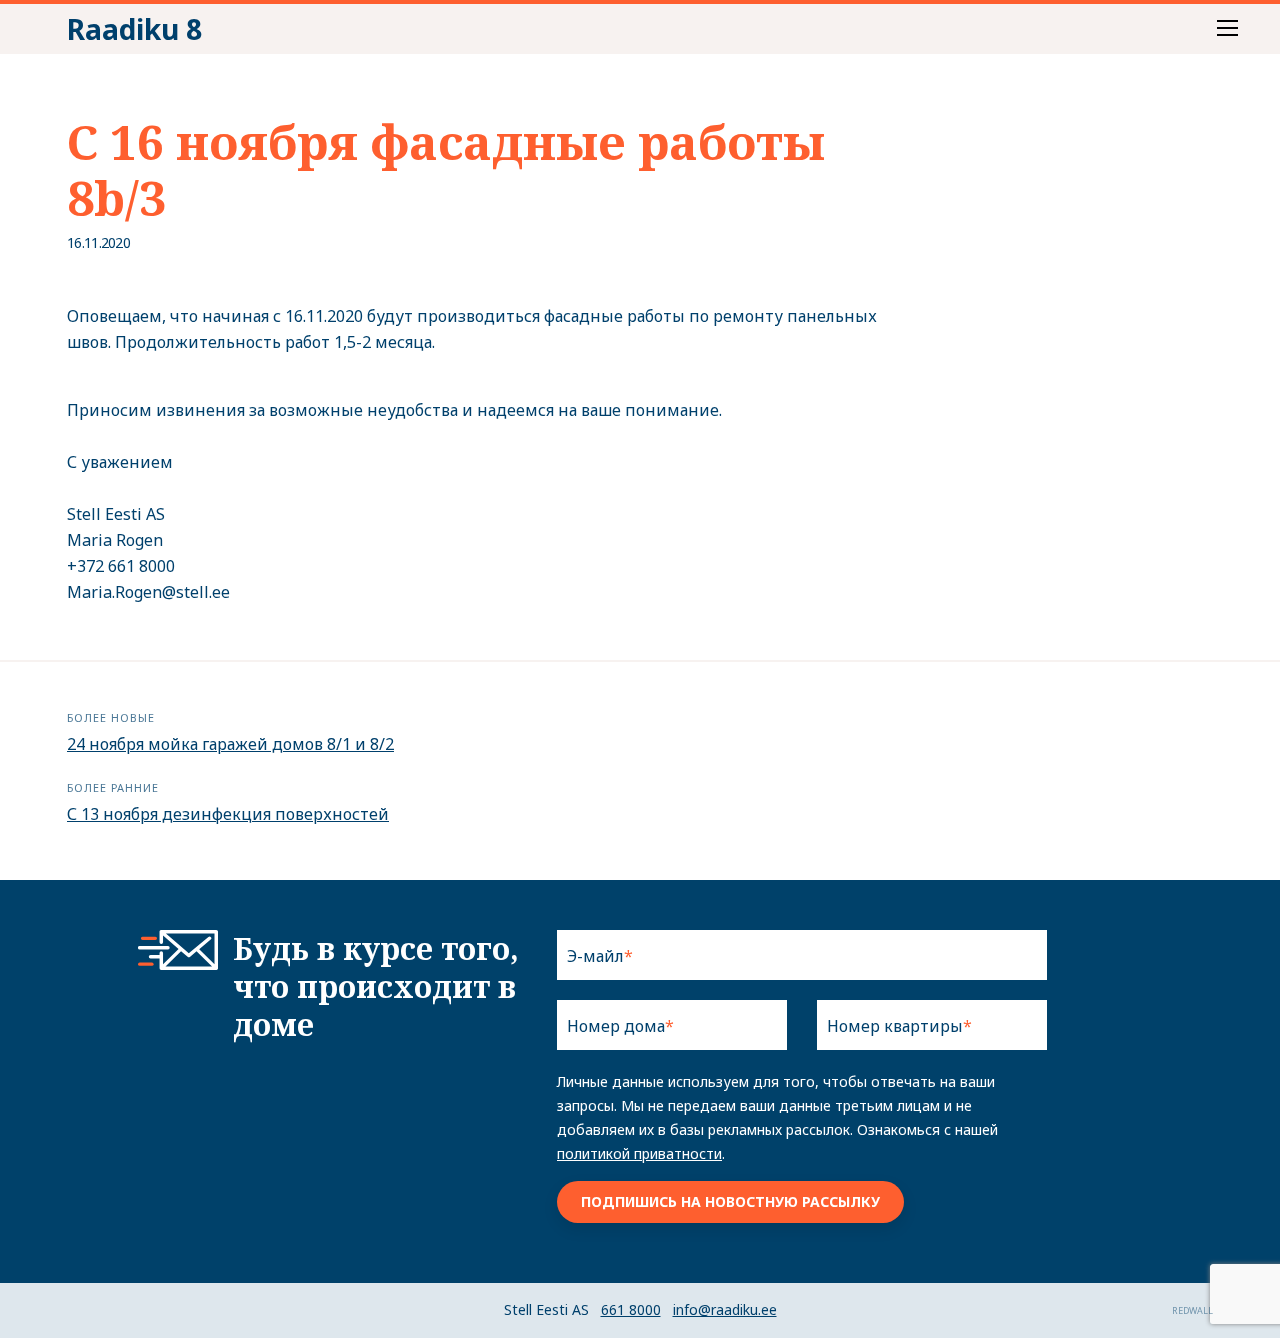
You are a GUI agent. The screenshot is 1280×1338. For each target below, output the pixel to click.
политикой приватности (639, 1153)
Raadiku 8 (134, 29)
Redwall (1192, 1310)
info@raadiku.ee (725, 1309)
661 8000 (631, 1309)
